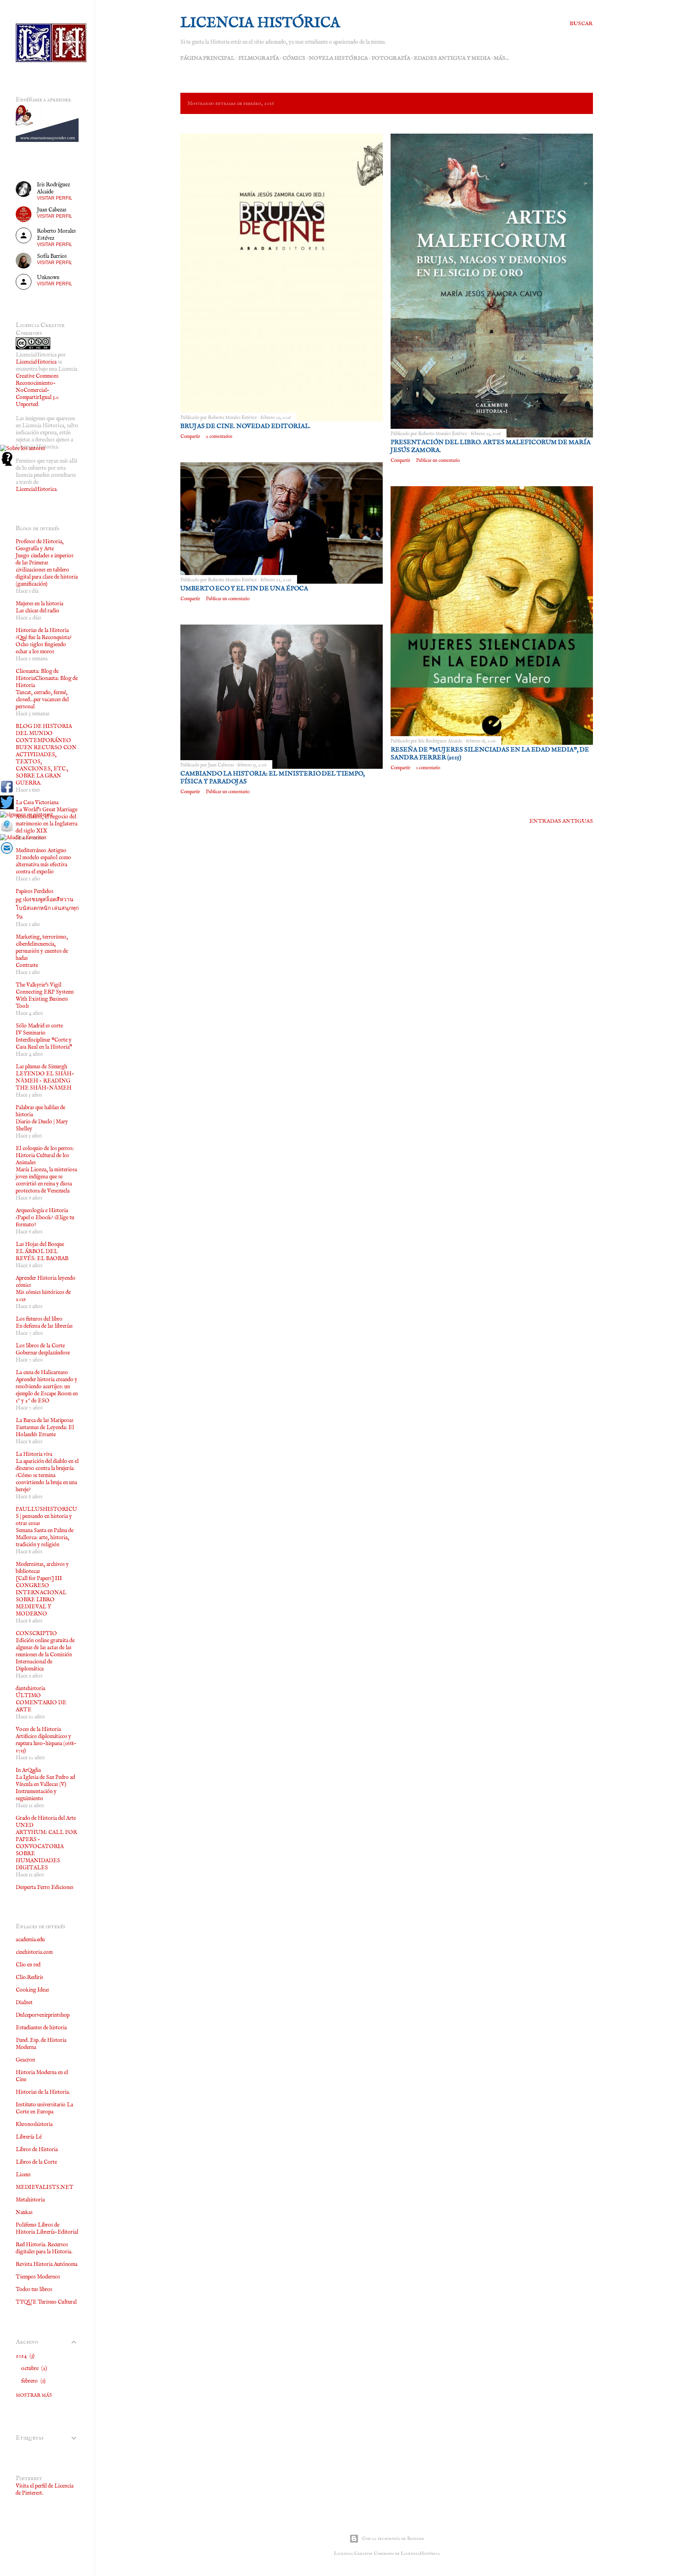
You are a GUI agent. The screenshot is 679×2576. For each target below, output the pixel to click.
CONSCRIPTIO (36, 1633)
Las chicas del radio (38, 611)
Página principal (207, 58)
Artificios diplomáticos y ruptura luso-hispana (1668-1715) (46, 1744)
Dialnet (24, 2003)
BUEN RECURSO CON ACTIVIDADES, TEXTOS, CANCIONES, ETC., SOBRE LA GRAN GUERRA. (46, 765)
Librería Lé (29, 2137)
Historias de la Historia (42, 630)
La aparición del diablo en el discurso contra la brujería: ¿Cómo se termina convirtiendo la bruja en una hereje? (47, 1475)
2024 (24, 2356)
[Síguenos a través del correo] (7, 853)
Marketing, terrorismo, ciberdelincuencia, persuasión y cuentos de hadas (42, 948)
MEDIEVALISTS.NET (45, 2187)
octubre (33, 2368)
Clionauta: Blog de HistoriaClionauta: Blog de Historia (47, 678)
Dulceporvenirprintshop (43, 2015)
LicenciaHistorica (36, 362)
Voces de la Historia (38, 1729)
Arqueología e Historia (42, 1211)
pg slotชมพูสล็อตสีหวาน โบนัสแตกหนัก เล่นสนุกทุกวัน (47, 908)
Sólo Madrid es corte (39, 1026)
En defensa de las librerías (44, 1326)
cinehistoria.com (34, 1952)
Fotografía (391, 58)
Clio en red (28, 1965)
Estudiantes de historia (41, 2028)
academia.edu (30, 1940)
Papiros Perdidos (35, 891)
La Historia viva (34, 1454)
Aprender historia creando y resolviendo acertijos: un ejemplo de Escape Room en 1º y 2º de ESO (47, 1390)
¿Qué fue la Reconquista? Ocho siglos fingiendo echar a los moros (44, 645)
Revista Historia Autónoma (47, 2264)
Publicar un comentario (438, 460)
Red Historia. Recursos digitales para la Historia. (44, 2248)
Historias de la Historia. (43, 2092)
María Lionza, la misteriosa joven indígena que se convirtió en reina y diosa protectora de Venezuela (46, 1180)
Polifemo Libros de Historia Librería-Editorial (47, 2229)
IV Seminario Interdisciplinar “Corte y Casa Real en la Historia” (44, 1040)
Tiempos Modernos (38, 2277)
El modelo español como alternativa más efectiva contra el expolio (43, 865)
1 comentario (428, 768)
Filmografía (259, 58)
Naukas (24, 2212)
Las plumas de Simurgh (41, 1067)
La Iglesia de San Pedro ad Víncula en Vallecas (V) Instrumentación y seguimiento (45, 1788)
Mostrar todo (562, 103)
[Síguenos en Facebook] (7, 792)
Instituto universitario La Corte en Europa (44, 2108)
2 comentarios (219, 436)
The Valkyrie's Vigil (39, 985)
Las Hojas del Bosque (40, 1244)
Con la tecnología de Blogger (393, 2538)
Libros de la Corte (36, 2162)
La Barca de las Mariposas (45, 1420)
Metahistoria (30, 2200)
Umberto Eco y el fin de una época (244, 589)
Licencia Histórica (260, 23)
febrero (33, 2381)
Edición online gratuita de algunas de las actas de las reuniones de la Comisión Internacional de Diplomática (45, 1655)
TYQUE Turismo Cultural (46, 2302)
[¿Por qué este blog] (7, 464)
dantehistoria (30, 1689)
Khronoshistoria (34, 2124)
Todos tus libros (34, 2289)
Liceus (23, 2175)
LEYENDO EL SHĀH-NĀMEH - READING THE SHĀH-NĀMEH (45, 1081)
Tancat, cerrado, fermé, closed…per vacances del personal (42, 700)
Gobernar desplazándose (43, 1353)
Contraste (27, 965)
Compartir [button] (190, 436)
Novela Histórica (338, 58)
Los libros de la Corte (40, 1346)
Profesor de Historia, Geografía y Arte (40, 545)
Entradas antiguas (561, 821)
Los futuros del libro (39, 1319)
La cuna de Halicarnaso (42, 1373)
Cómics (294, 58)
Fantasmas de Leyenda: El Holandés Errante (45, 1431)
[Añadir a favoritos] (23, 838)
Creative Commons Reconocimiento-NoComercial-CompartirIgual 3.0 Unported (37, 390)
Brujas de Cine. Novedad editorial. (245, 426)
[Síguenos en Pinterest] (27, 815)
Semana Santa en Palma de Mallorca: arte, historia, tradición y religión (45, 1538)
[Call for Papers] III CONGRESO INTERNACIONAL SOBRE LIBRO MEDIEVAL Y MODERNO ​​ (41, 1596)
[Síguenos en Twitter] (7, 808)
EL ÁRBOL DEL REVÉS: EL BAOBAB (42, 1255)
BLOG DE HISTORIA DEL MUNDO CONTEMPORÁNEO (44, 733)
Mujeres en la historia (39, 604)
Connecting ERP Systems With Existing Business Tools (45, 999)
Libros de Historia (37, 2150)
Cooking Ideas (32, 1990)
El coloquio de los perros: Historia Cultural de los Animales (45, 1156)
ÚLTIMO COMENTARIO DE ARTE (41, 1703)
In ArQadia (28, 1770)
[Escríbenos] (7, 830)
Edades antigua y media (452, 58)
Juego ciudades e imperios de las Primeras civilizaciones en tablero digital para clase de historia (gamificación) (47, 570)
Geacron (25, 2060)
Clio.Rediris (29, 1977)
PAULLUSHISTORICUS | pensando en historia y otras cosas (46, 1516)
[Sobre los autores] (23, 448)
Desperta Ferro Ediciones (45, 1887)
